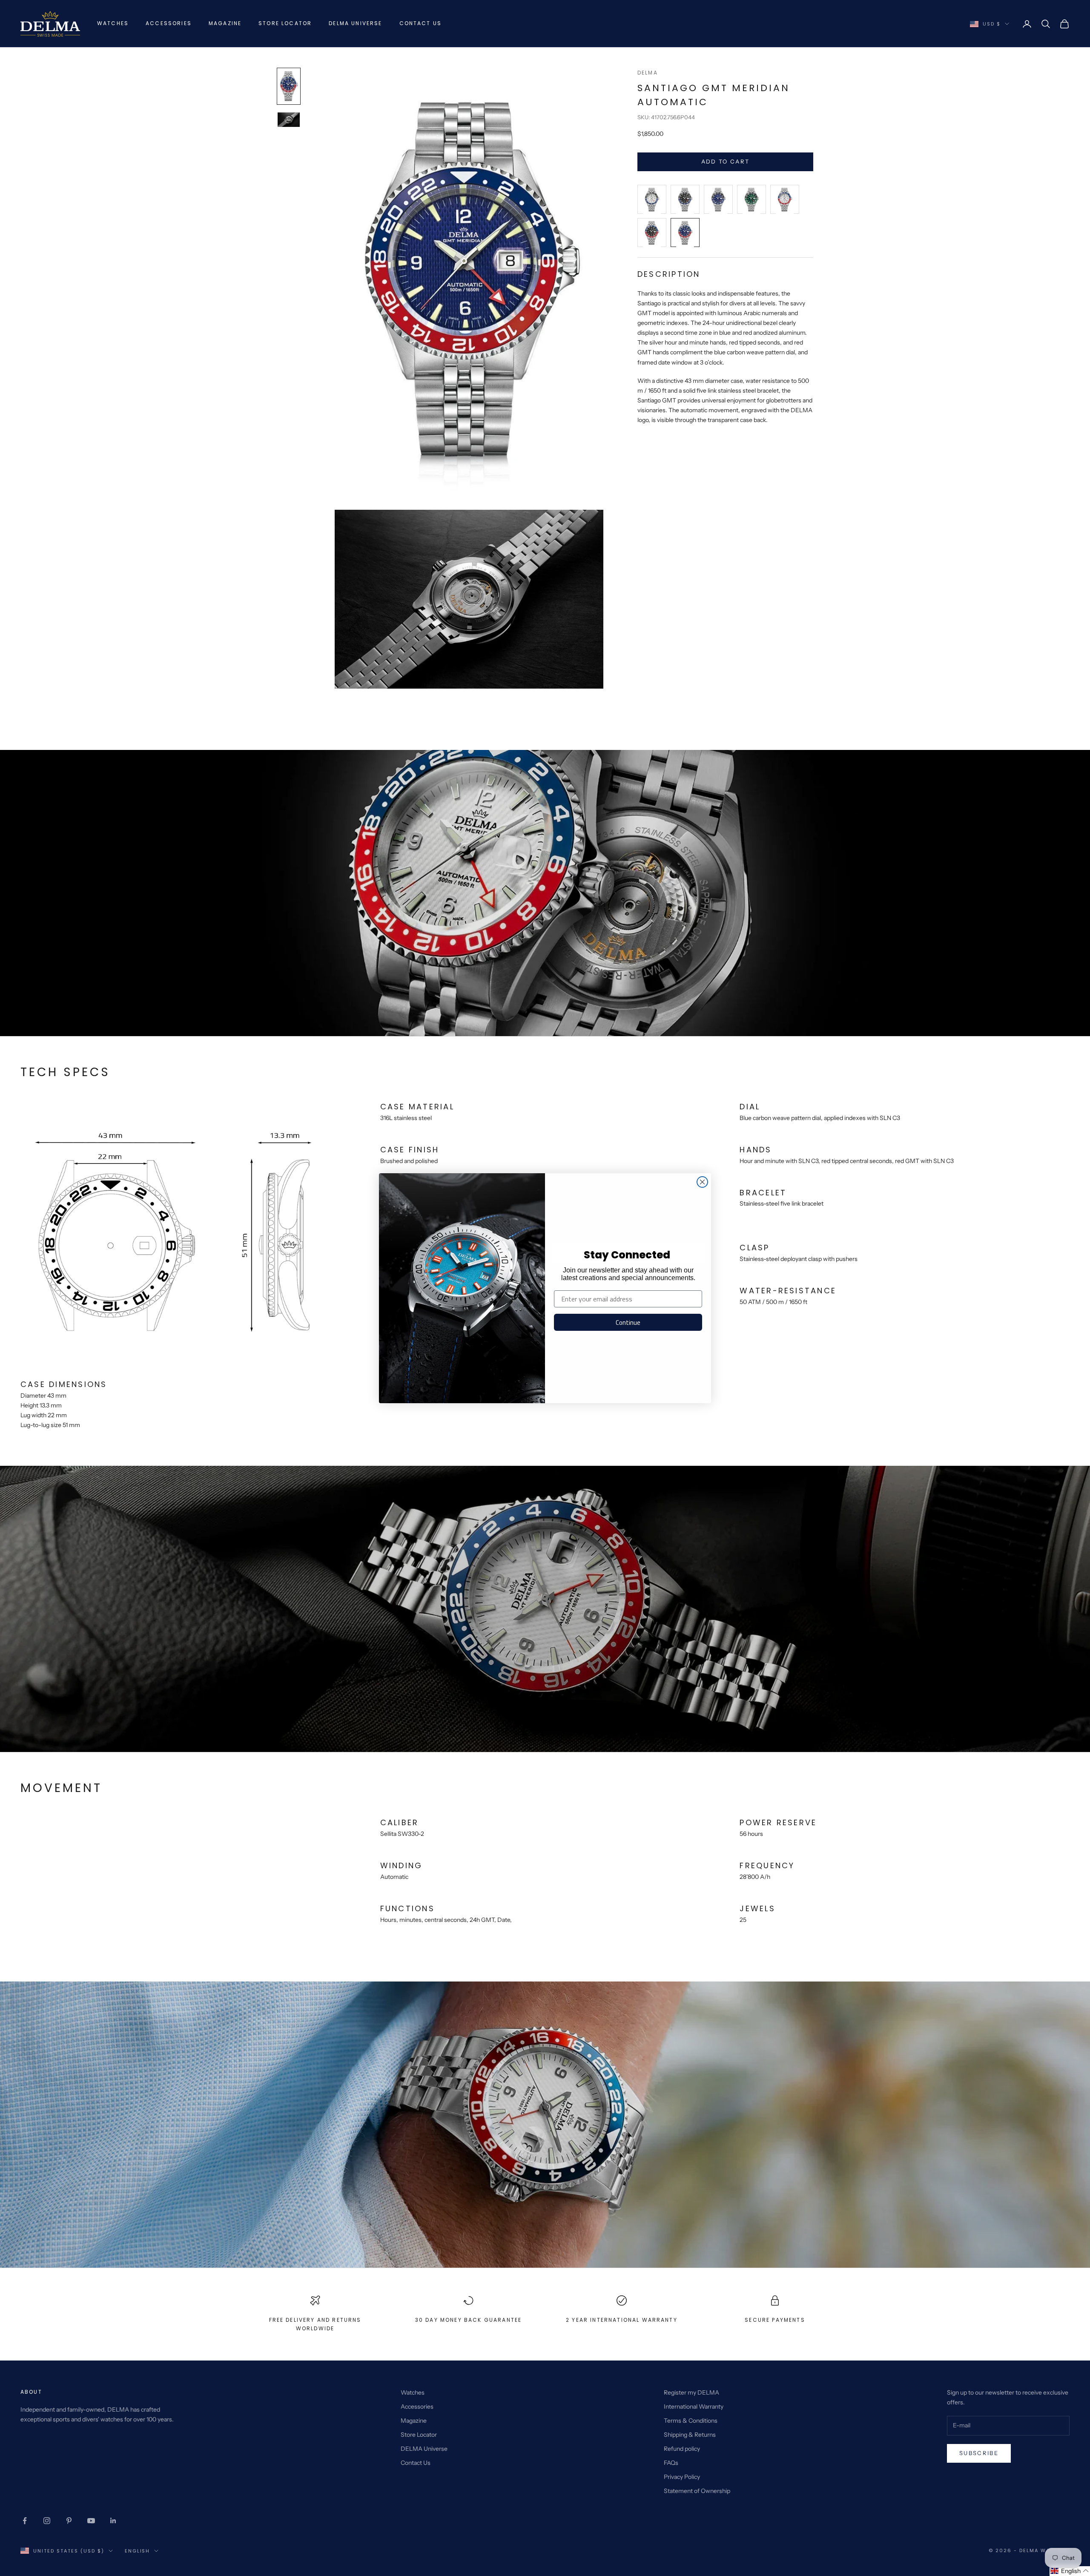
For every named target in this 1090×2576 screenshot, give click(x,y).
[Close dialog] (702, 1182)
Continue (628, 1322)
